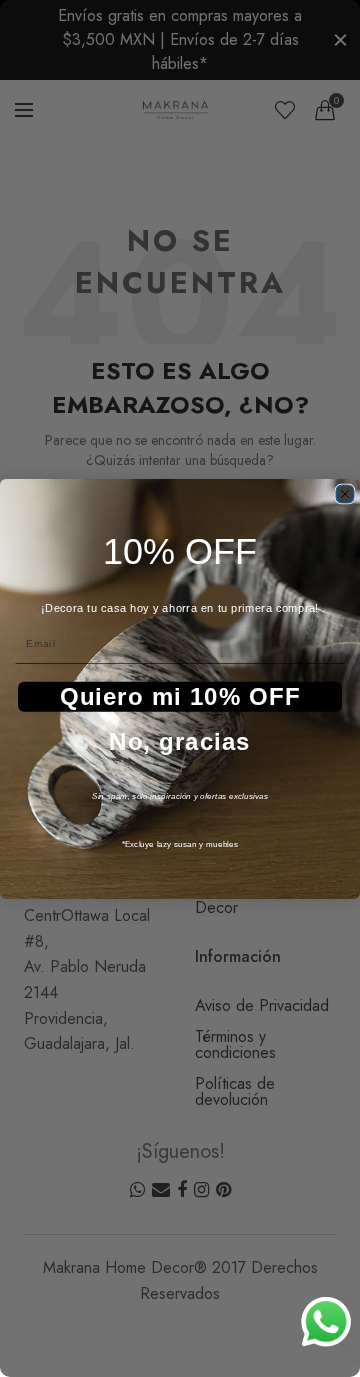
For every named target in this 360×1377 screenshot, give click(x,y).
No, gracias (180, 741)
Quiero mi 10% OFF (180, 696)
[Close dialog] (345, 494)
